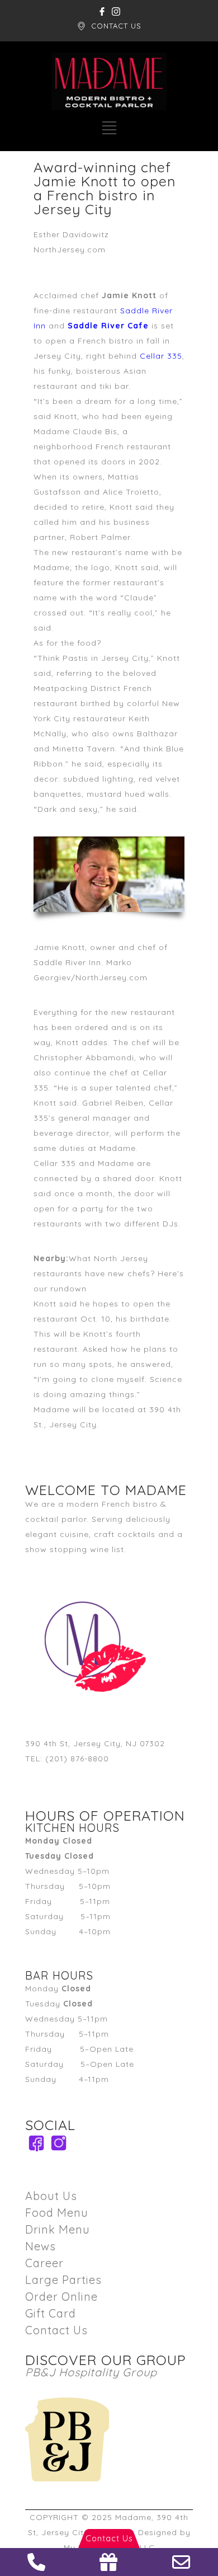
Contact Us (56, 2330)
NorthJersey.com (70, 250)
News (41, 2246)
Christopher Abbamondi (84, 1057)
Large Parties (63, 2280)
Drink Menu (58, 2229)
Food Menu (57, 2213)
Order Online (61, 2297)
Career (44, 2263)
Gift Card (51, 2313)
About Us (51, 2196)
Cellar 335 (161, 356)
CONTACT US (116, 26)
